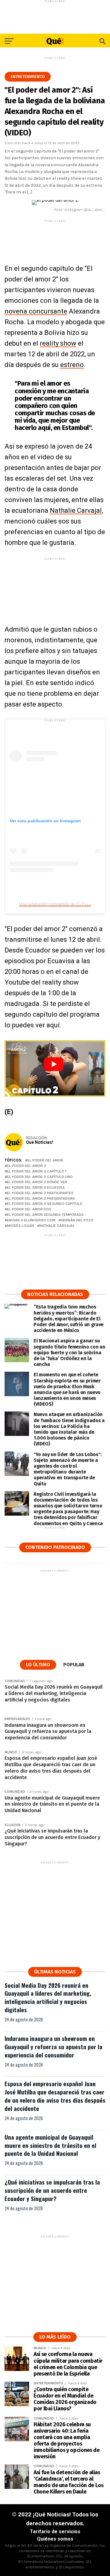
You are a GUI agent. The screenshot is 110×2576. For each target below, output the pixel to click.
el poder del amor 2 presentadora (41, 1199)
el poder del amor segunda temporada (45, 1215)
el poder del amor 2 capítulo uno (40, 1177)
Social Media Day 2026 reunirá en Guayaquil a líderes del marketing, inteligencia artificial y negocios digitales (48, 1998)
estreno (72, 365)
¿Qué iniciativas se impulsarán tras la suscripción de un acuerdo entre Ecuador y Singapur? (52, 2190)
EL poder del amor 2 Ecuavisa (36, 1188)
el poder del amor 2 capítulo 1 (37, 1171)
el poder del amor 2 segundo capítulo (45, 1204)
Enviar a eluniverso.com (31, 1220)
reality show (58, 343)
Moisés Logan (20, 1226)
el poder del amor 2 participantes (40, 1193)
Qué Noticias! (40, 1142)
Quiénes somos (55, 2539)
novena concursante (36, 311)
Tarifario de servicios (55, 2532)
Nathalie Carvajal (76, 510)
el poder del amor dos (29, 1209)
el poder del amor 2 (27, 1166)
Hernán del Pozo (77, 1220)
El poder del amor (45, 1160)
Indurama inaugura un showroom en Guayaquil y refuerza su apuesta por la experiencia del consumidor (53, 2047)
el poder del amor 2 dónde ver (37, 1182)
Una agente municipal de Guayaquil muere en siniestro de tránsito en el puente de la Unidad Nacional (50, 2145)
